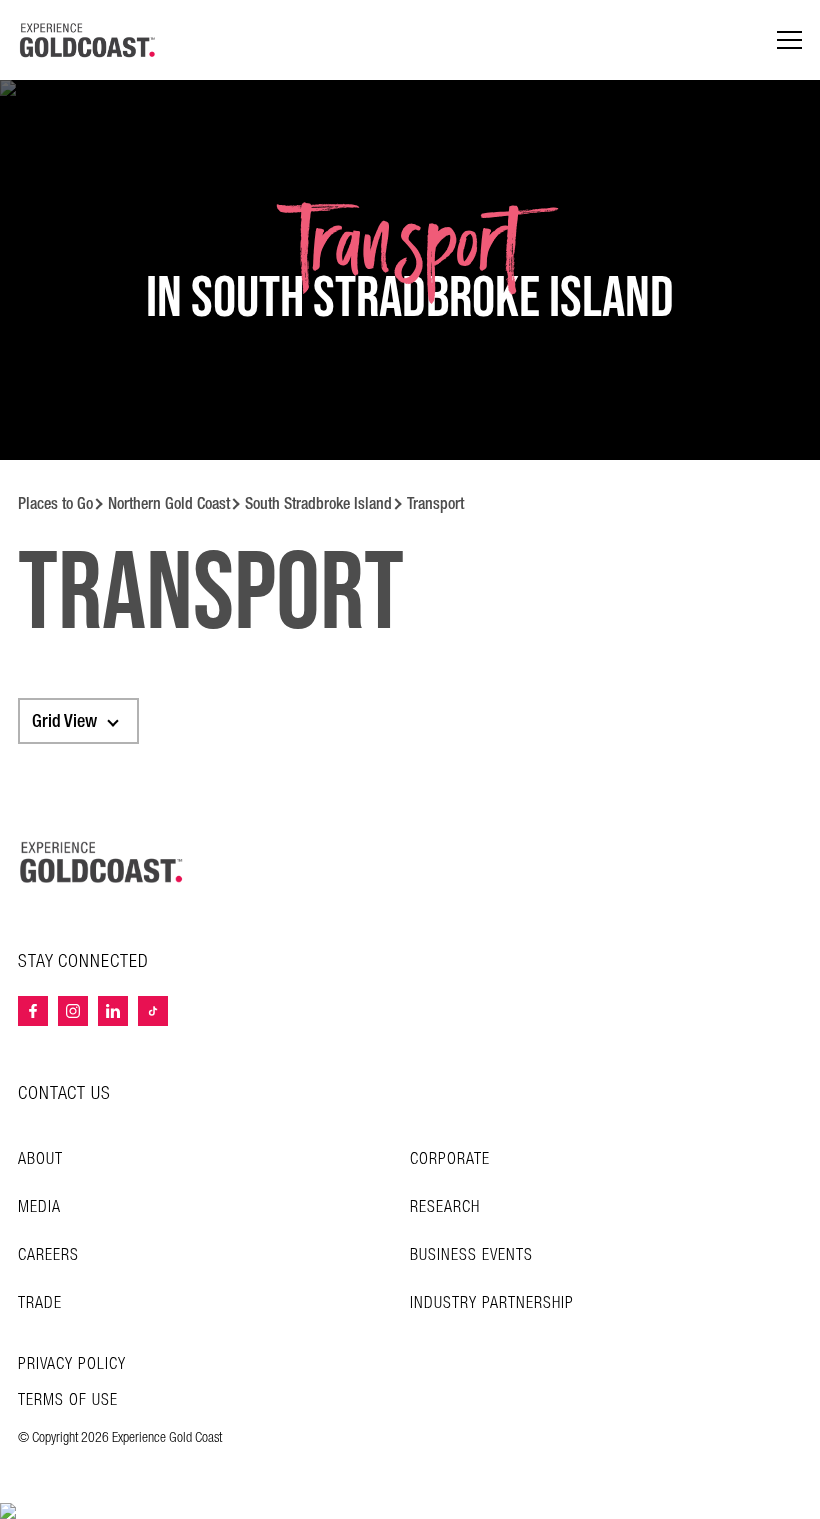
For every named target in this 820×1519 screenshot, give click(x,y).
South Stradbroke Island (318, 503)
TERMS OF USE (68, 1401)
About (40, 1159)
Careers (48, 1255)
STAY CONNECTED (83, 962)
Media (39, 1207)
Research (445, 1207)
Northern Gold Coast (169, 503)
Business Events (471, 1255)
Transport (435, 503)
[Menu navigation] (789, 40)
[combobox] (78, 721)
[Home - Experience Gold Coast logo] (88, 40)
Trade (40, 1303)
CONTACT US (64, 1093)
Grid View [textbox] (64, 721)
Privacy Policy (72, 1365)
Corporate (450, 1159)
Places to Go (55, 503)
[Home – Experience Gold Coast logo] (102, 862)
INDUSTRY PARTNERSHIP (492, 1303)
